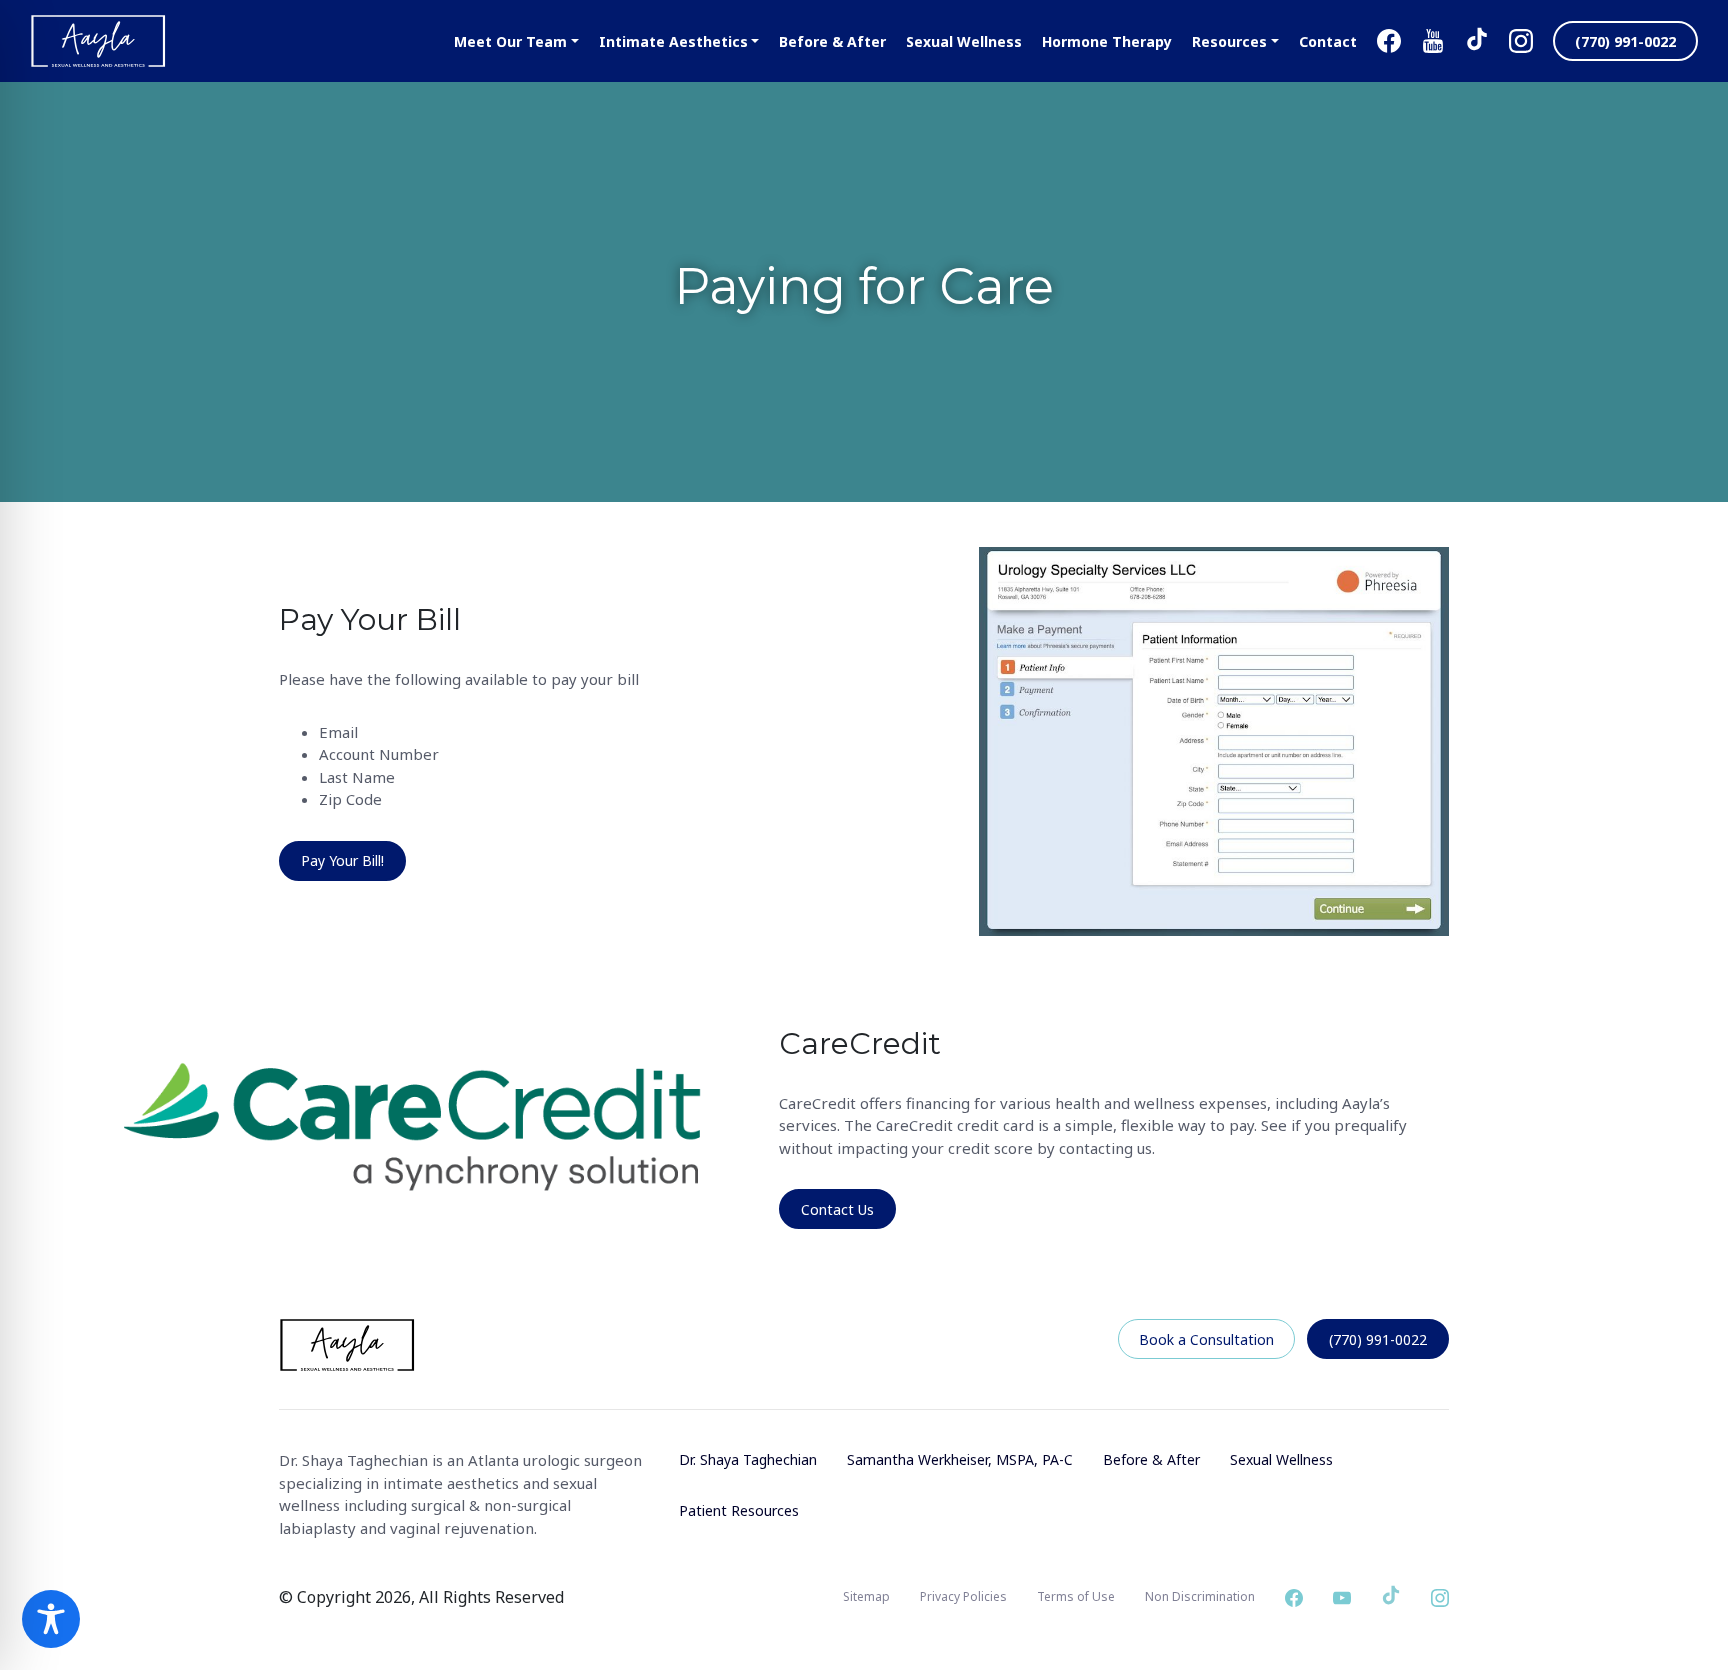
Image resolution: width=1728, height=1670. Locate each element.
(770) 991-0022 (1378, 1339)
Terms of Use (1076, 1596)
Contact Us (837, 1209)
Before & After (1151, 1459)
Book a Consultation (1206, 1339)
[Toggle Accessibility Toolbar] (51, 1619)
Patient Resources (739, 1510)
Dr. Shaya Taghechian (748, 1459)
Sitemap (866, 1596)
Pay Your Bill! (342, 860)
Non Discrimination (1200, 1596)
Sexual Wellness (1281, 1459)
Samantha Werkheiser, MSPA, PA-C (960, 1459)
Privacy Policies (963, 1596)
